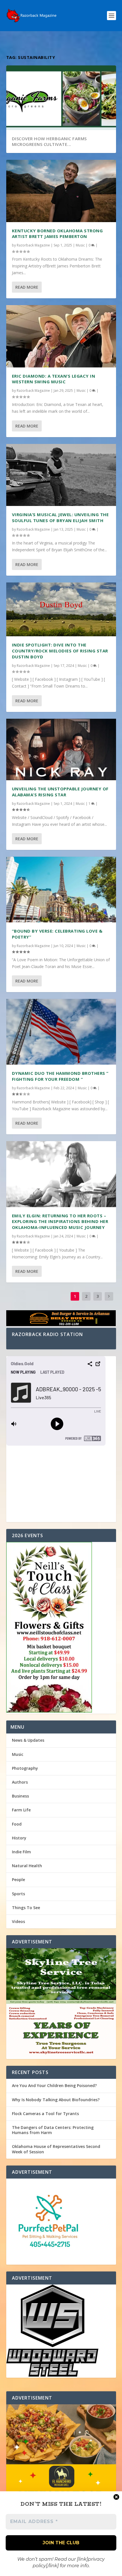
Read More (27, 287)
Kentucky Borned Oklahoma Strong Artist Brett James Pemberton (57, 234)
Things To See (26, 1908)
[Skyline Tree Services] (61, 2004)
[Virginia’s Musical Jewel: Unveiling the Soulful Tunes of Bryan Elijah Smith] (61, 475)
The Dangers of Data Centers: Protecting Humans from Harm (53, 2130)
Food (17, 1824)
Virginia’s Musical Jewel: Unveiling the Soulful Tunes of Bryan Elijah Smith (60, 517)
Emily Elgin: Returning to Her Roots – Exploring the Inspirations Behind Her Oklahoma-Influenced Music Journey (60, 1222)
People (18, 1880)
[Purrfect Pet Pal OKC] (61, 2222)
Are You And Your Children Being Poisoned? (54, 2085)
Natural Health (27, 1866)
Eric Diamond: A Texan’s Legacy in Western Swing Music (54, 379)
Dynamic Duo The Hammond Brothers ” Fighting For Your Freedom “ (60, 1076)
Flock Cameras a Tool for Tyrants (45, 2114)
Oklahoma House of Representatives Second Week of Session (56, 2149)
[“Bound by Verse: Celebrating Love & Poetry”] (61, 890)
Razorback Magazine (33, 245)
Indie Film (21, 1852)
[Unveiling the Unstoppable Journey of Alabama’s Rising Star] (61, 749)
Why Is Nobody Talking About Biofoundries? (56, 2100)
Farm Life (21, 1810)
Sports (18, 1894)
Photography (25, 1768)
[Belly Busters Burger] (61, 1319)
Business (20, 1796)
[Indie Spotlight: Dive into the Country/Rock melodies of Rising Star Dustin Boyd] (61, 609)
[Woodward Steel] (61, 2331)
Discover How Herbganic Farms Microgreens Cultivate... (49, 142)
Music (80, 245)
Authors (20, 1782)
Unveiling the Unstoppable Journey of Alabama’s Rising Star (60, 792)
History (19, 1838)
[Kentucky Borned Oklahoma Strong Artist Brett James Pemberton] (61, 191)
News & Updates (28, 1740)
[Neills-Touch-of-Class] (61, 1628)
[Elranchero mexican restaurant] (61, 2473)
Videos (18, 1921)
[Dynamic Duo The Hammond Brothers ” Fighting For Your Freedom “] (61, 1032)
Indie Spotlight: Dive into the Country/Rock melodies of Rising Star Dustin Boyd (60, 651)
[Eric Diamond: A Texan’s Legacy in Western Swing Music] (61, 336)
